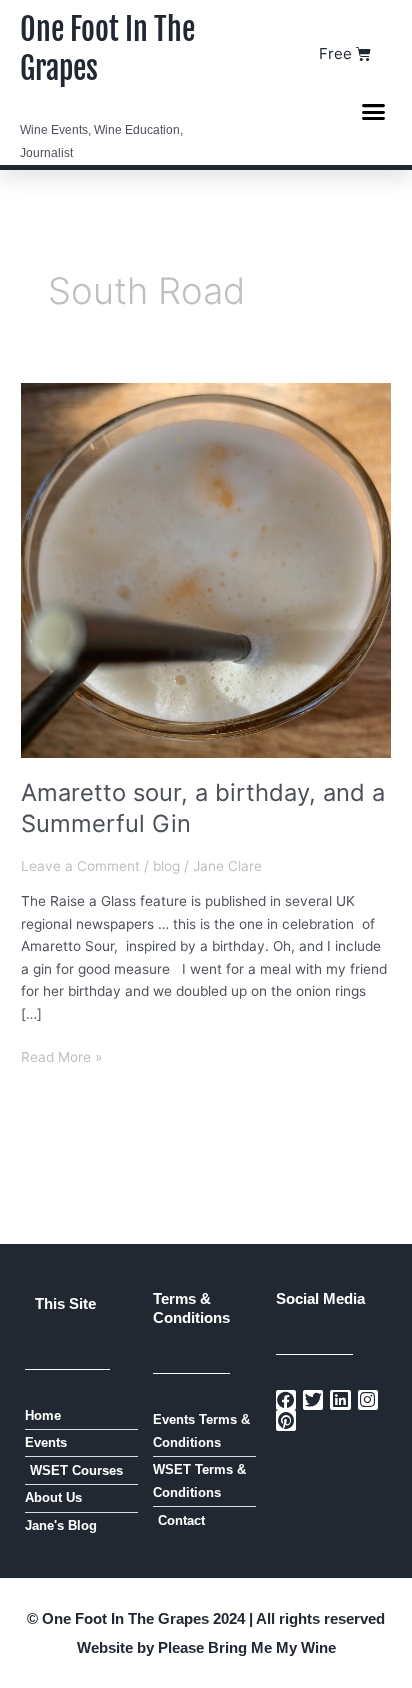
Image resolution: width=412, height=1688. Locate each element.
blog (166, 866)
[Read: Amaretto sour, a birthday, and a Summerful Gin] (206, 569)
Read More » (61, 1055)
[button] (374, 111)
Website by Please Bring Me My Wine (206, 1647)
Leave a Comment (80, 866)
